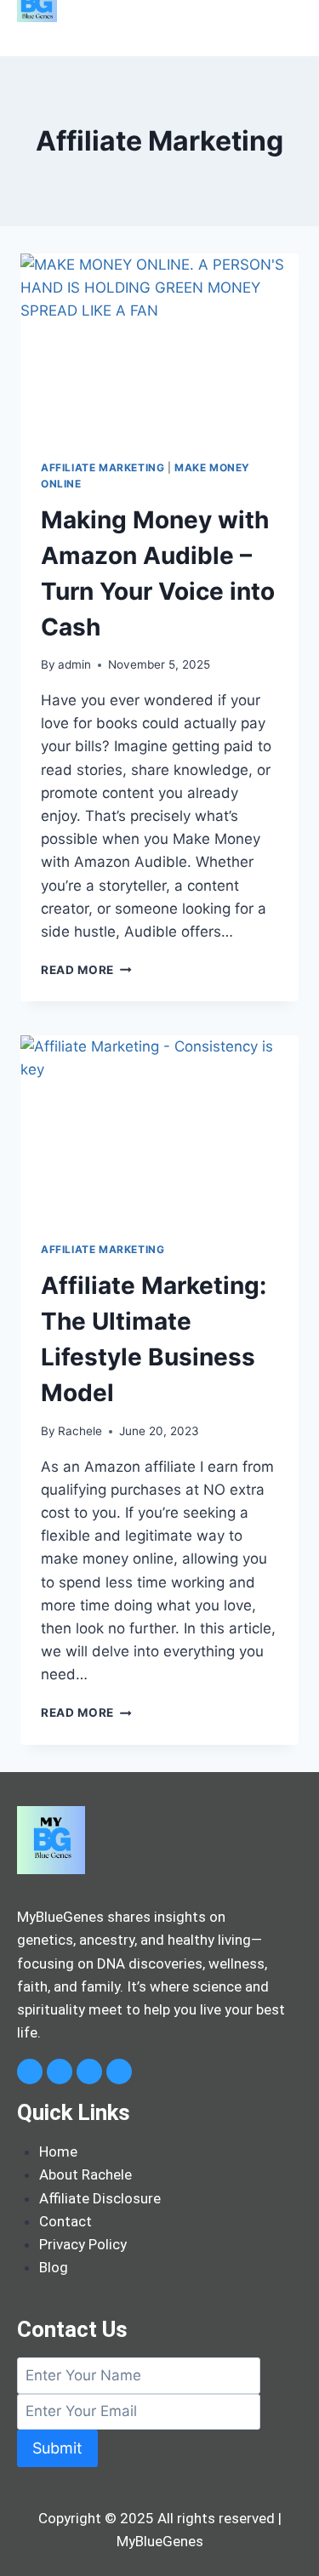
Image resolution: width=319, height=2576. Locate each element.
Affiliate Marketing (103, 467)
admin (74, 664)
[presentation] (159, 346)
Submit (57, 2448)
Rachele (80, 1431)
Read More (86, 970)
